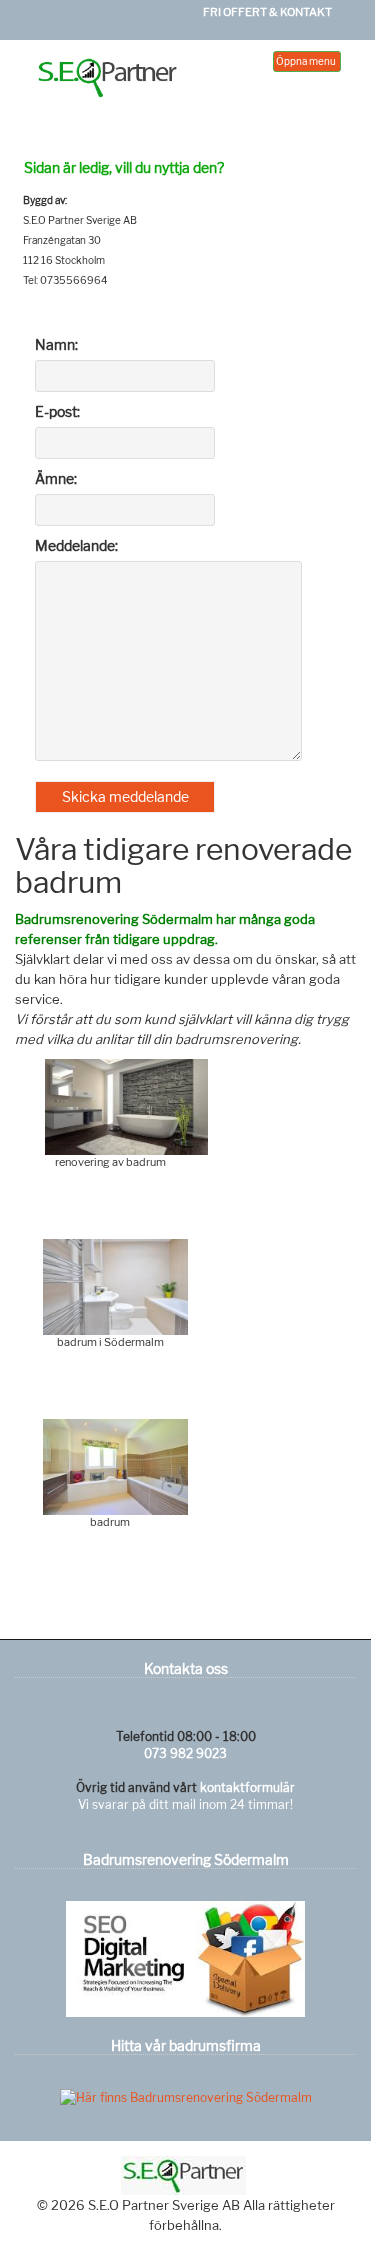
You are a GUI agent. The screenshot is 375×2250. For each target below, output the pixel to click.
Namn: (56, 344)
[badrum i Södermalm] (115, 1285)
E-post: (57, 411)
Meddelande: (76, 545)
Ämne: (56, 478)
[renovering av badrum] (126, 1105)
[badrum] (115, 1465)
